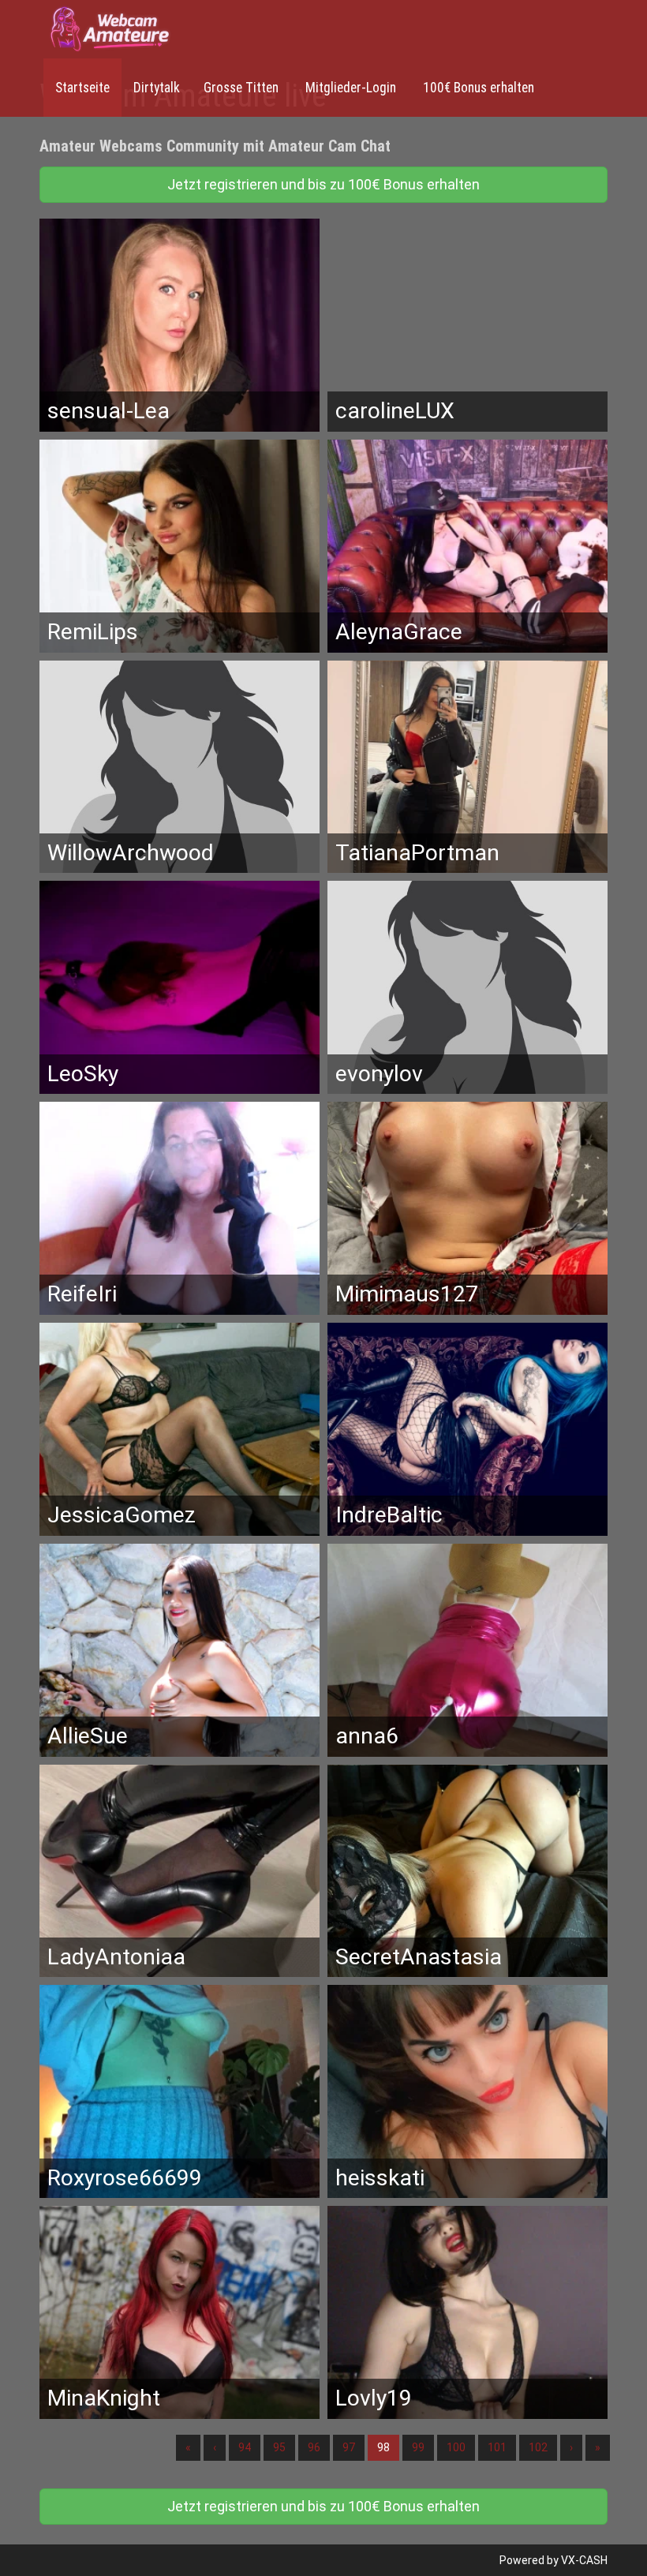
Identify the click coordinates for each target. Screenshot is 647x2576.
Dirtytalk (157, 88)
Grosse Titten (241, 88)
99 (418, 2447)
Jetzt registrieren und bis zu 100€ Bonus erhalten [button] (323, 184)
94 (245, 2447)
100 (456, 2447)
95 (279, 2447)
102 (538, 2447)
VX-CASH (584, 2560)
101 (497, 2447)
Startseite (82, 88)
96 (314, 2447)
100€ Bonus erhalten (477, 88)
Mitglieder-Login (349, 88)
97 (349, 2447)
